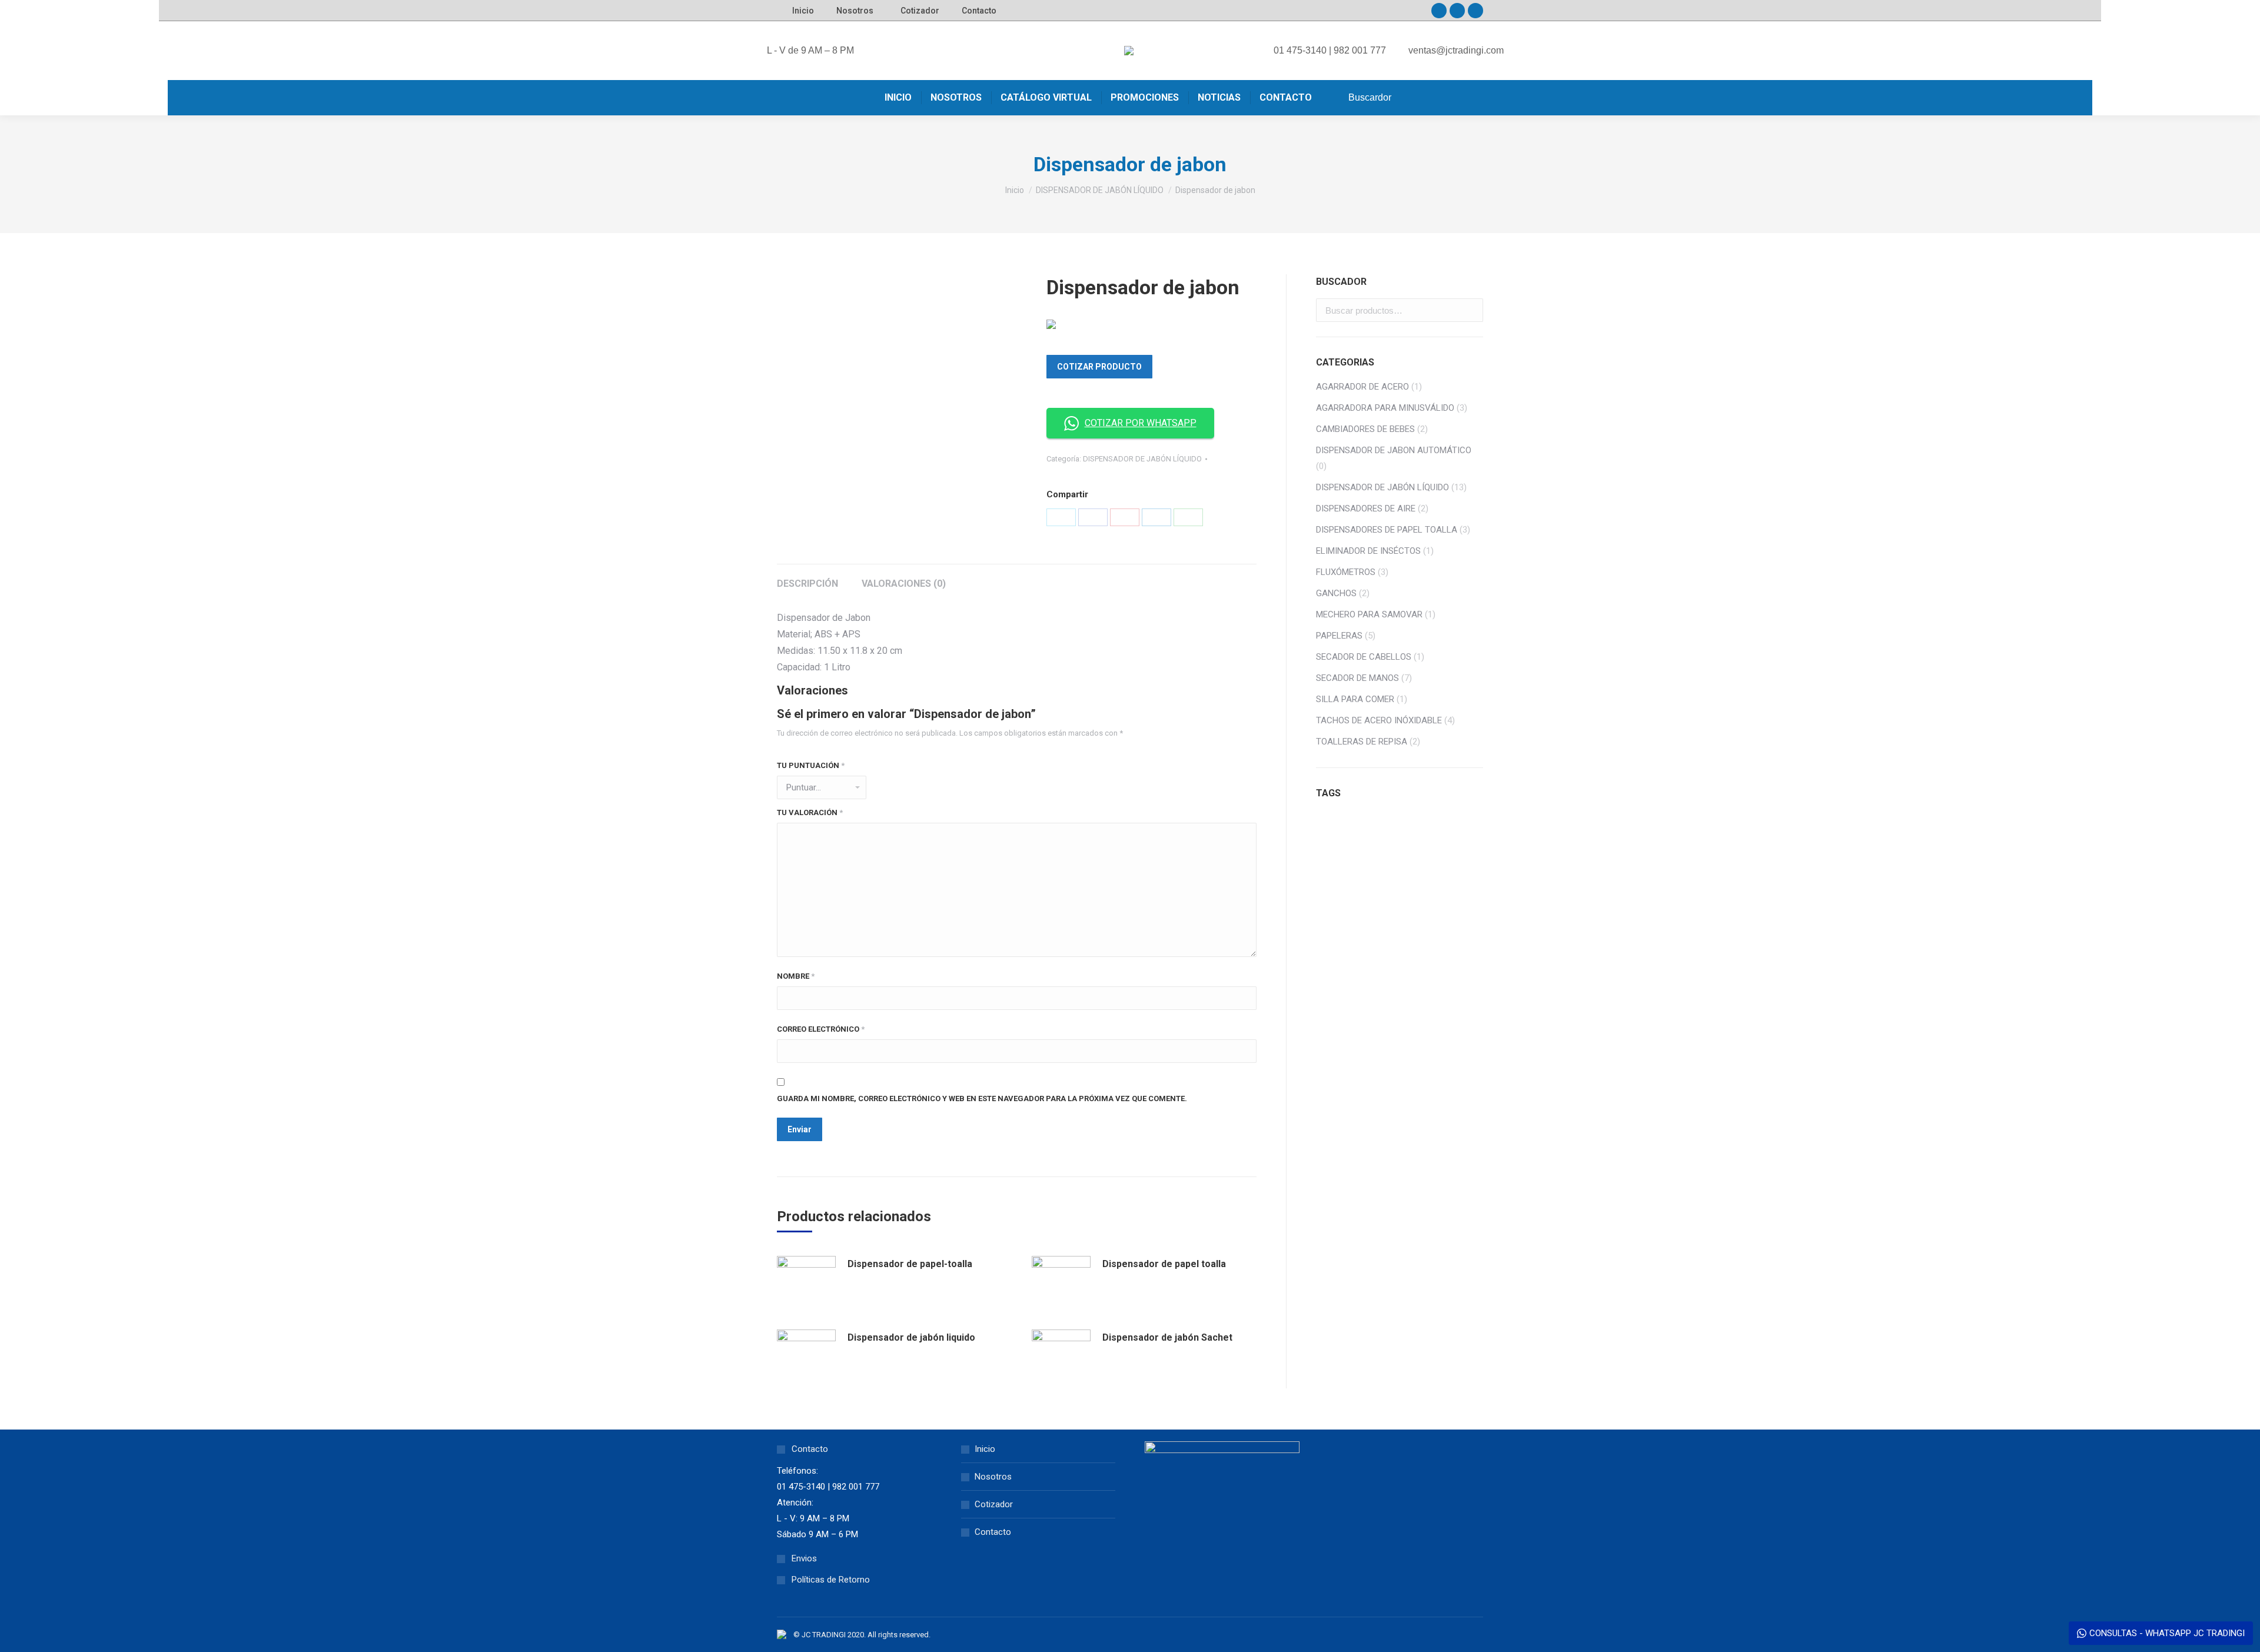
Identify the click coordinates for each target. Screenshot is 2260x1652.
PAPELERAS (1339, 636)
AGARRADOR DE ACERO (1362, 387)
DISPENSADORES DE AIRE (1366, 508)
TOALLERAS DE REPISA (1362, 742)
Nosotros (993, 1477)
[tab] (807, 578)
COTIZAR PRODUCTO (1099, 367)
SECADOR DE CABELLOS (1364, 657)
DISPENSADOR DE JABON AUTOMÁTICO (1394, 450)
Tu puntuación (811, 765)
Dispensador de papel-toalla (910, 1264)
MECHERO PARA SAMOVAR (1369, 614)
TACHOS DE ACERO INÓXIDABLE (1379, 720)
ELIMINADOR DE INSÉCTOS (1368, 551)
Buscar (1471, 310)
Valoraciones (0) (904, 584)
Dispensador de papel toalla (1164, 1264)
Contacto (993, 1532)
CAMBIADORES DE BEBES (1365, 429)
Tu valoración (810, 812)
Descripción (807, 584)
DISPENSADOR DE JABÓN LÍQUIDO (1142, 459)
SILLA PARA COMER (1355, 699)
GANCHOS (1336, 593)
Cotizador (994, 1504)
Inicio (985, 1449)
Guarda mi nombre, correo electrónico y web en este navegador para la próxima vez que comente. (982, 1098)
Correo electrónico (821, 1029)
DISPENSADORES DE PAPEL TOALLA (1387, 530)
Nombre (796, 976)
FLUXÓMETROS (1346, 572)
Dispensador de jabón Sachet (1167, 1337)
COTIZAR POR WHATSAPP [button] (1141, 423)
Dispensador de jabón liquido (911, 1337)
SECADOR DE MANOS (1357, 678)
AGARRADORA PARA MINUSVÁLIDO (1385, 408)
